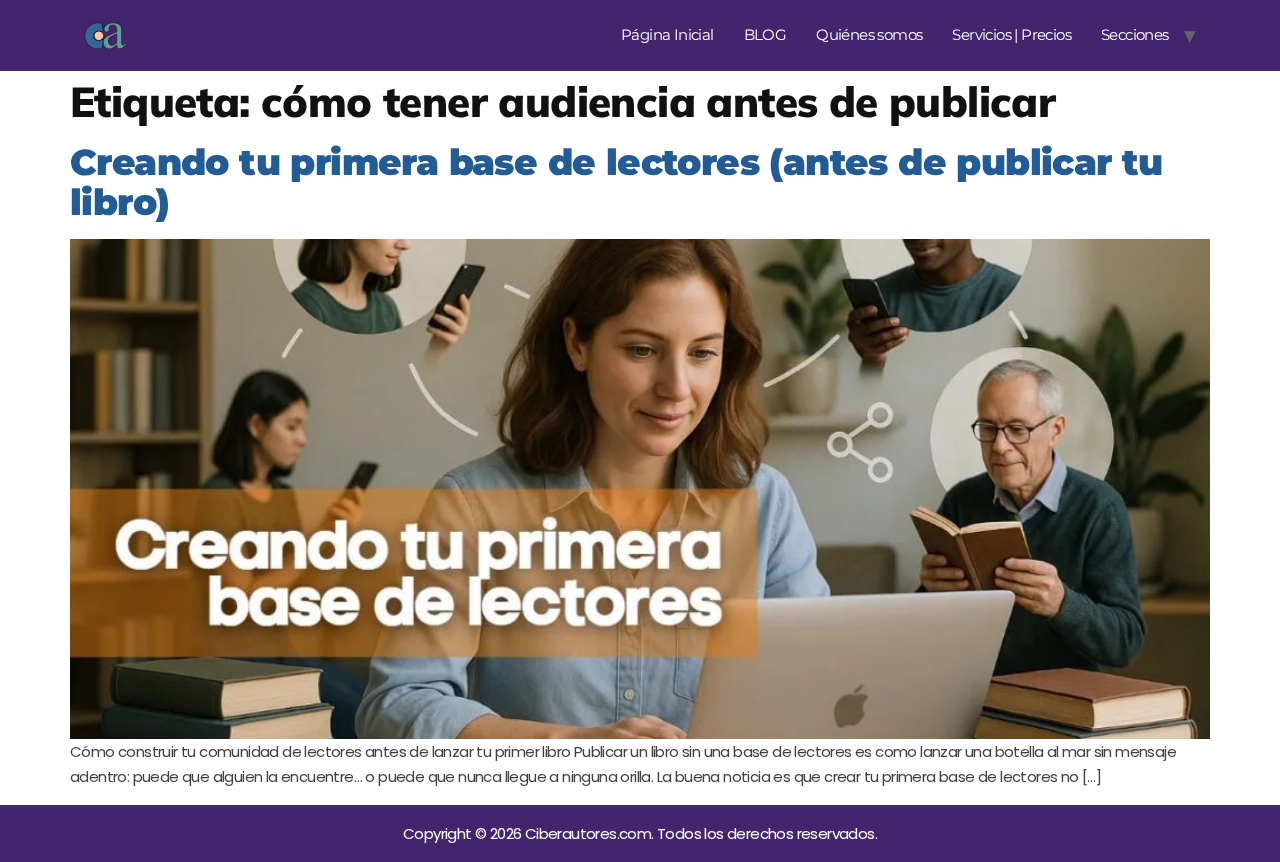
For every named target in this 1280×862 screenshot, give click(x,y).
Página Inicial (667, 34)
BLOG (765, 34)
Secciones (1135, 34)
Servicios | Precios (1011, 34)
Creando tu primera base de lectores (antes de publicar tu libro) (616, 182)
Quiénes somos (869, 34)
